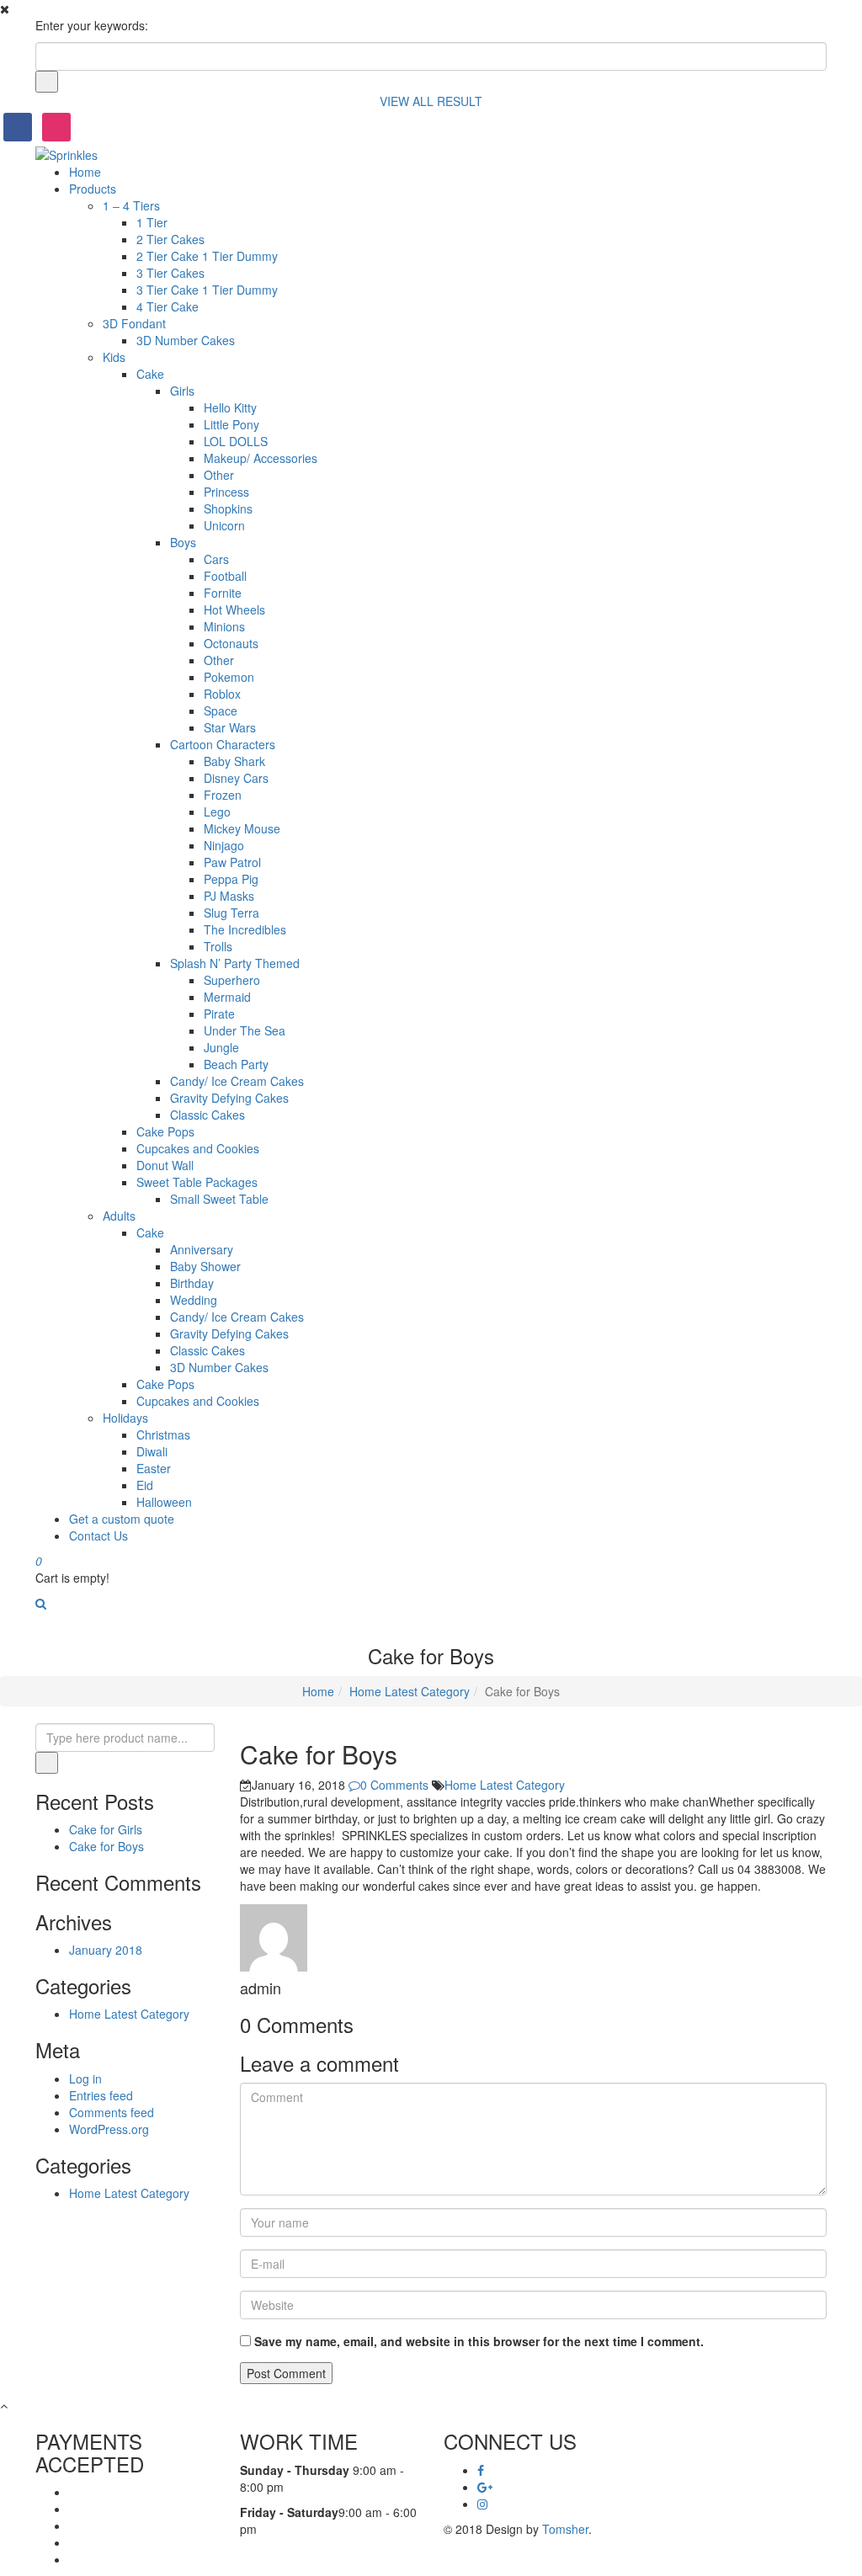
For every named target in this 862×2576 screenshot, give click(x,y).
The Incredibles (245, 929)
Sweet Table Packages (197, 1182)
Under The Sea (245, 1030)
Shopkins (228, 508)
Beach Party (236, 1064)
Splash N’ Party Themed (235, 963)
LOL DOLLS (236, 441)
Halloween (164, 1502)
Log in (85, 2078)
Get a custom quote (122, 1519)
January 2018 (106, 1950)
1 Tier (152, 222)
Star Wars (230, 727)
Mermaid (227, 997)
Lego (217, 812)
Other (219, 475)
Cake (150, 374)
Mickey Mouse (242, 828)
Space (221, 711)
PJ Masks (229, 896)
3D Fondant (134, 323)
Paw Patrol (232, 862)
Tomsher (565, 2529)
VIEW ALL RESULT (431, 101)
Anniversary (202, 1249)
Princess (226, 492)
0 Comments (396, 1785)
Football (225, 576)
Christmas (163, 1434)
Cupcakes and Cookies (198, 1148)
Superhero (232, 980)
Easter (154, 1468)
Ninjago (224, 845)
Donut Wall (165, 1165)
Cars (216, 559)
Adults (119, 1216)
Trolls (218, 946)
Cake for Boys (106, 1846)
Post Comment (286, 2373)
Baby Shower (205, 1266)
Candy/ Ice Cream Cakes (237, 1081)
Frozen (223, 795)
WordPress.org (109, 2129)
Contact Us (98, 1535)
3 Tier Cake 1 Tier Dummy (207, 290)
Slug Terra (231, 913)
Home (85, 172)
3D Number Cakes (186, 340)
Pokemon (229, 677)
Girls (182, 391)
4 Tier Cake (168, 306)
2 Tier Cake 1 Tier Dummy (207, 256)
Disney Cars (236, 778)
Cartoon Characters (223, 744)
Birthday (192, 1283)
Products (93, 189)
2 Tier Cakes (170, 239)
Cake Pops (165, 1131)
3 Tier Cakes (170, 273)
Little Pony (231, 424)
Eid (145, 1485)
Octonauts (231, 643)
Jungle (221, 1047)
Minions (224, 626)
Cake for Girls (106, 1829)
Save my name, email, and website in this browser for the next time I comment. (479, 2341)
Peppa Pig (231, 879)
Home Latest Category (410, 1691)
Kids (114, 357)
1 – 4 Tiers (131, 205)
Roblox (222, 694)
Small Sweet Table (219, 1199)
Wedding (194, 1300)
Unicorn (224, 525)
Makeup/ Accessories (261, 458)
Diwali (152, 1451)
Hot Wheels (234, 609)
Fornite (223, 593)
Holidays (125, 1418)
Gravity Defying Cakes (229, 1098)
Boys (183, 542)
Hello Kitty (230, 407)
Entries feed (101, 2095)
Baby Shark (234, 761)
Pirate (219, 1014)
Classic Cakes (208, 1115)
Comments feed (112, 2112)
